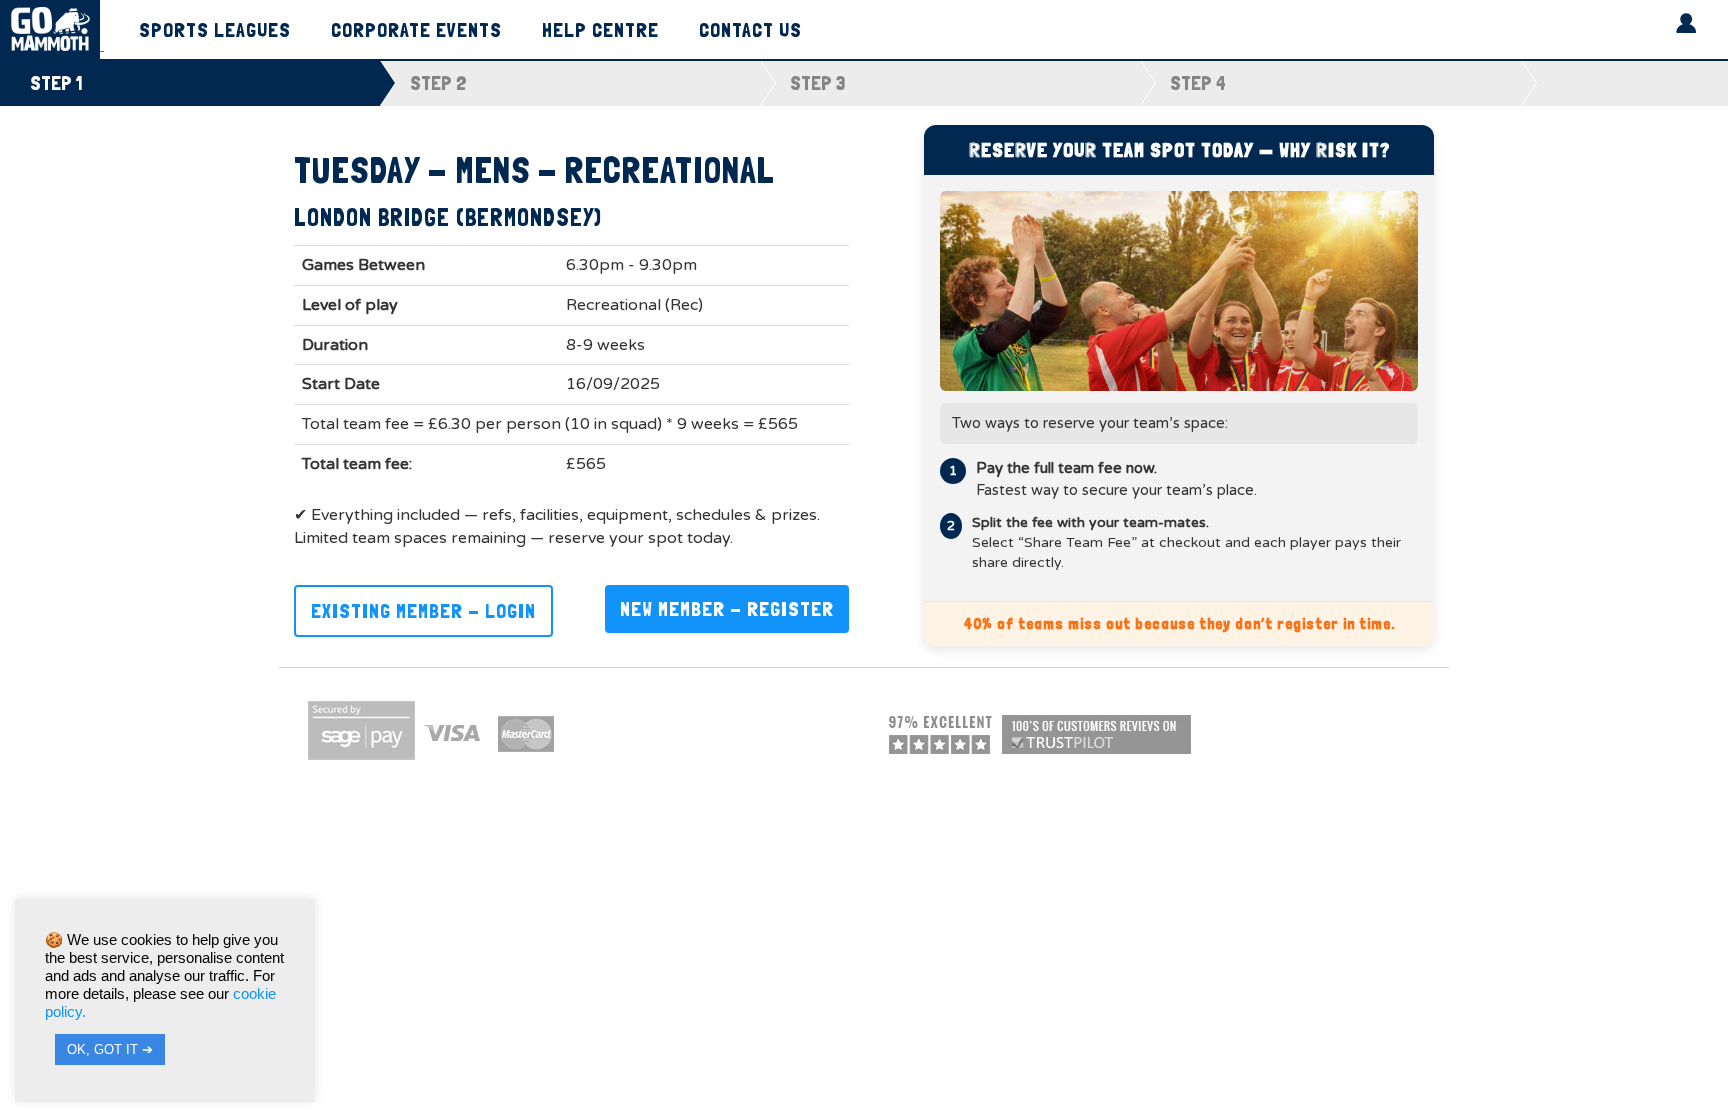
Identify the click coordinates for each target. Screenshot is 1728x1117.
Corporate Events (416, 31)
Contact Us (750, 31)
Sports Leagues (215, 31)
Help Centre (600, 31)
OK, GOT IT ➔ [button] (110, 1049)
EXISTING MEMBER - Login (423, 611)
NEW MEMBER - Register (727, 609)
